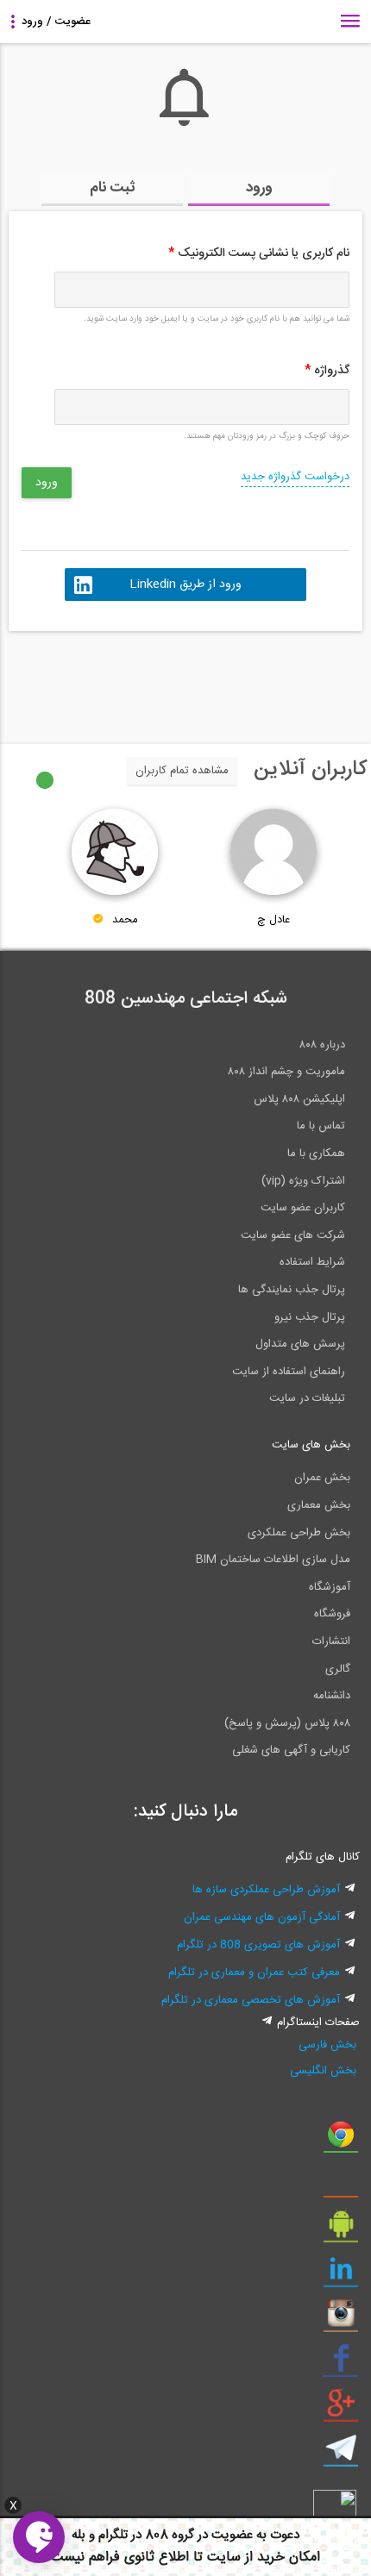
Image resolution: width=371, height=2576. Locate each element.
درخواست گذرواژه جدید (295, 477)
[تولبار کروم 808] (341, 2141)
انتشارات (331, 1641)
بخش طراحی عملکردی (299, 1533)
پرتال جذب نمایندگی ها (292, 1290)
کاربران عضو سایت (303, 1208)
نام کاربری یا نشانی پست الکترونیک (259, 253)
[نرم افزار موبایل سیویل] (341, 2230)
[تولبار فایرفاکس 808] (341, 2185)
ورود (259, 188)
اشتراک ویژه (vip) (303, 1181)
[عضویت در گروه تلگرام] (341, 2454)
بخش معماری (319, 1505)
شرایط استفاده (312, 1262)
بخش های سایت (311, 1445)
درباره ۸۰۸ (322, 1045)
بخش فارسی (327, 2045)
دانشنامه (332, 1696)
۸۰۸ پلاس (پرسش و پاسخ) (287, 1723)
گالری (338, 1669)
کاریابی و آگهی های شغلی (291, 1750)
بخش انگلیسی (323, 2071)
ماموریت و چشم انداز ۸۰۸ (286, 1072)
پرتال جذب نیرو (310, 1317)
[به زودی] (112, 679)
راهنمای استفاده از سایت (289, 1372)
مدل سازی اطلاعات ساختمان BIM (273, 1560)
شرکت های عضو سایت (293, 1235)
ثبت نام (113, 188)
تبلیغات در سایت (307, 1398)
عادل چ (274, 920)
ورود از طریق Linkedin (185, 585)
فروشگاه (332, 1614)
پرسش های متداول (300, 1344)
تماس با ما (321, 1126)
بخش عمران (322, 1478)
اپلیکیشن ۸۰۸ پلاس (299, 1099)
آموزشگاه (330, 1587)
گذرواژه (327, 371)
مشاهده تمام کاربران (182, 771)
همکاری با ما (316, 1154)
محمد (125, 920)
